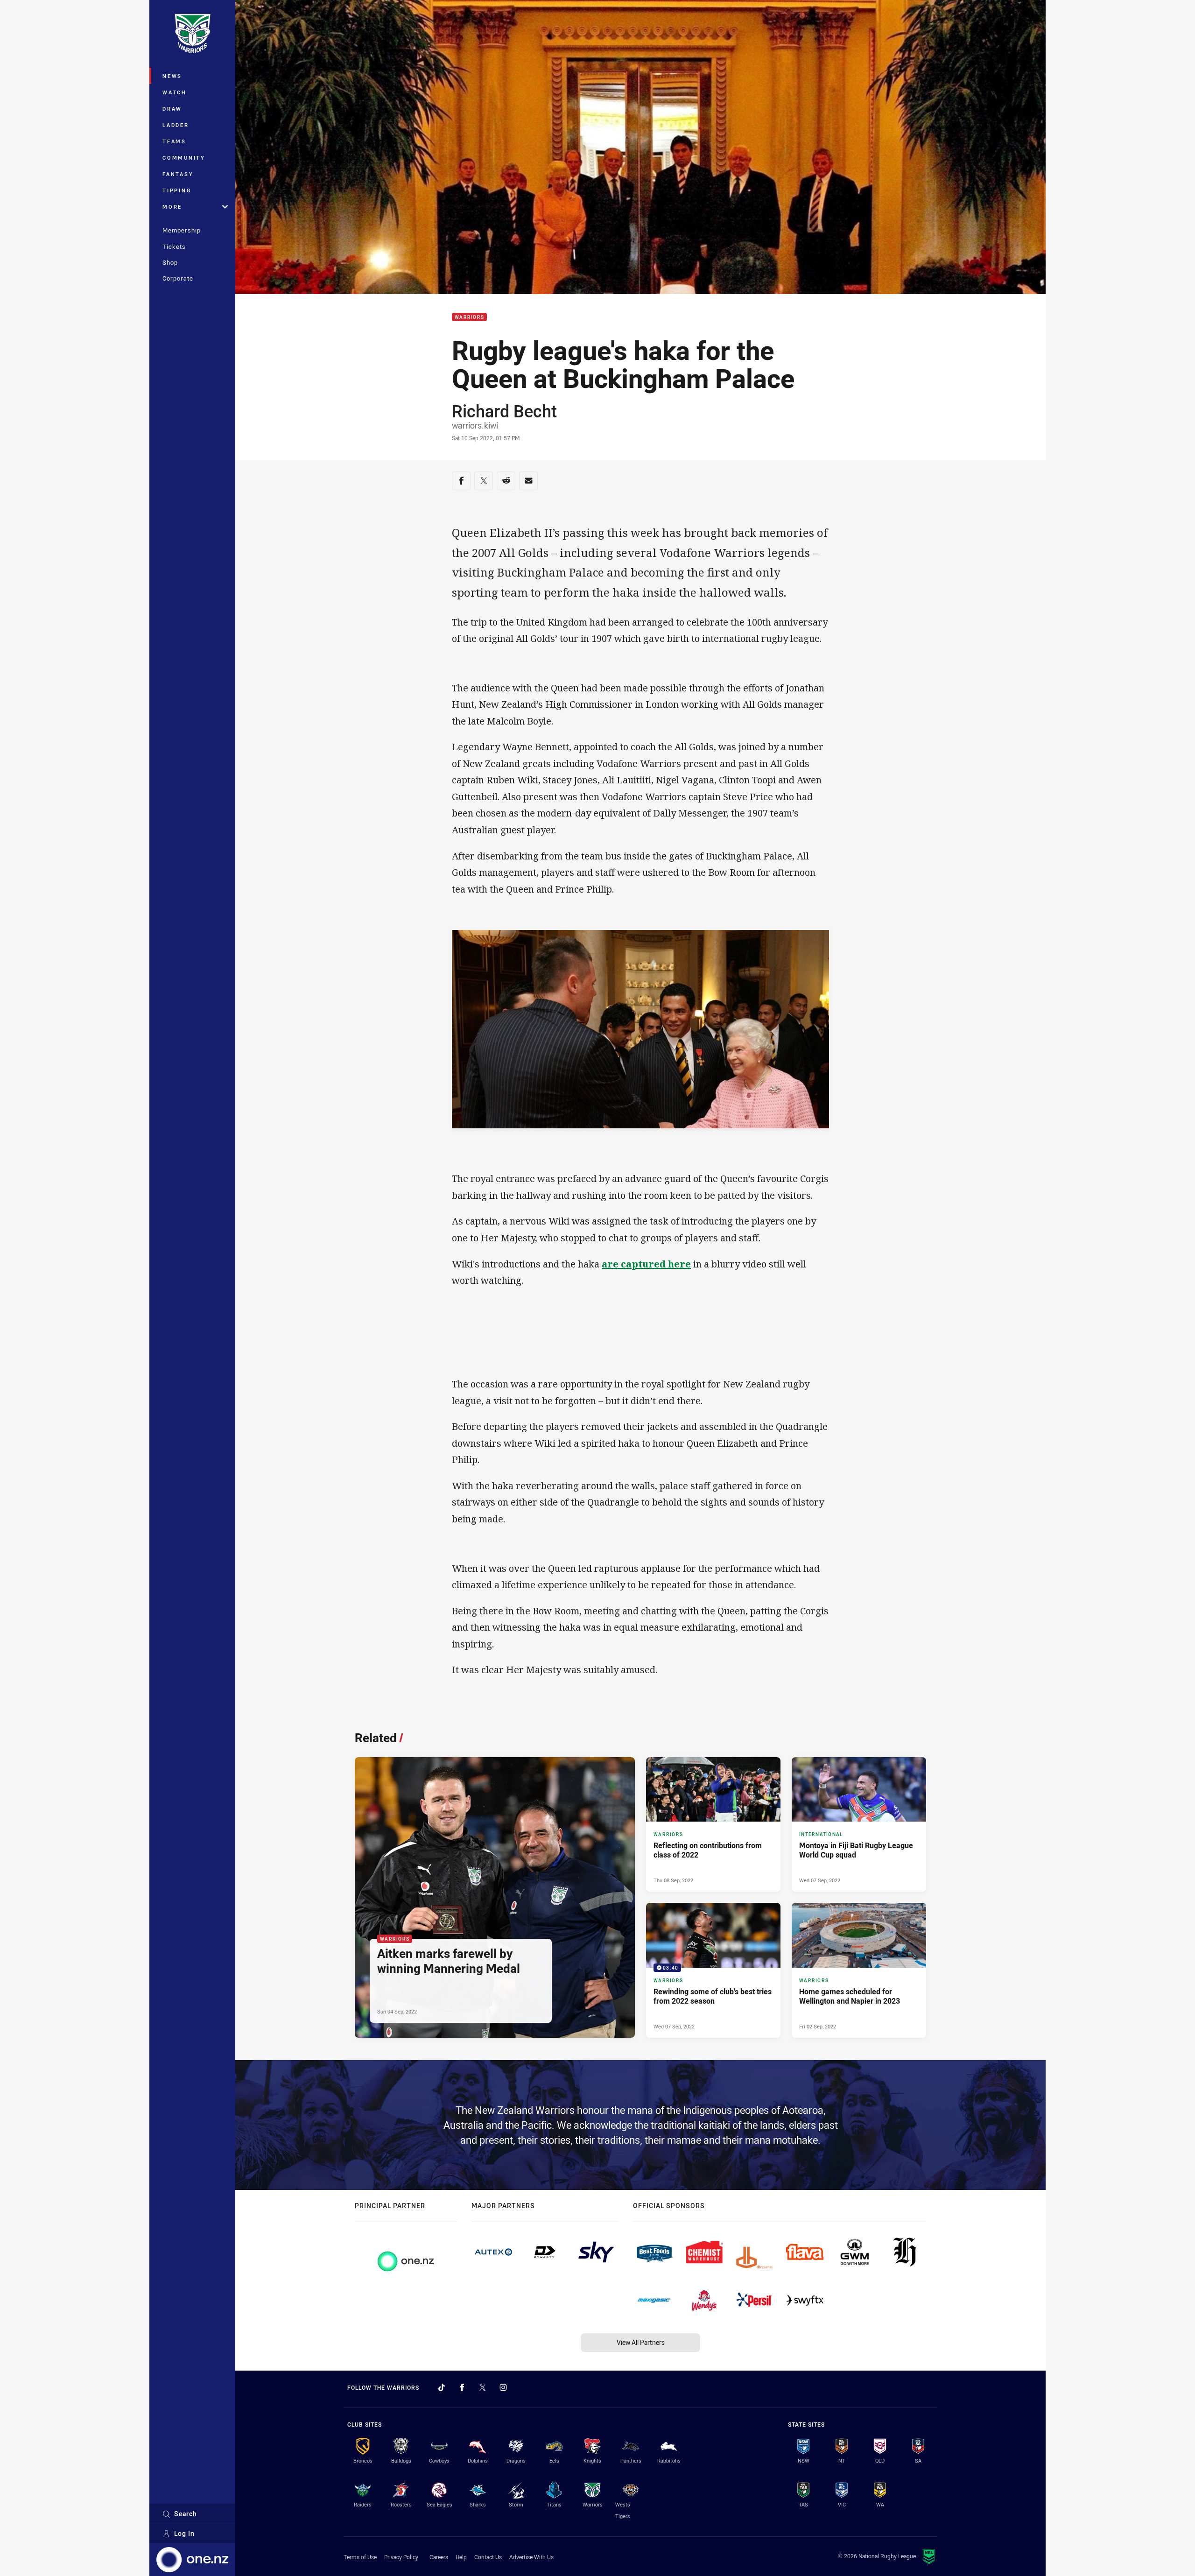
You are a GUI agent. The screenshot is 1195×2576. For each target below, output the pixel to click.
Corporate (178, 278)
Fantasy (178, 174)
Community (184, 158)
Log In (184, 2533)
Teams (174, 141)
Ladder (176, 125)
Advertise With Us (531, 2557)
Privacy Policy (401, 2557)
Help (461, 2557)
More (172, 207)
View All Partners (641, 2342)
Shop (170, 262)
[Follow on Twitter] (483, 2387)
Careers (439, 2557)
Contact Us (488, 2557)
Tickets (174, 246)
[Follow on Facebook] (462, 2387)
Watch (175, 92)
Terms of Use (360, 2557)
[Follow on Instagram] (503, 2387)
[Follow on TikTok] (442, 2387)
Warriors (469, 317)
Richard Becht (504, 411)
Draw (172, 109)
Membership (182, 230)
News (172, 76)
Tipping (177, 190)
